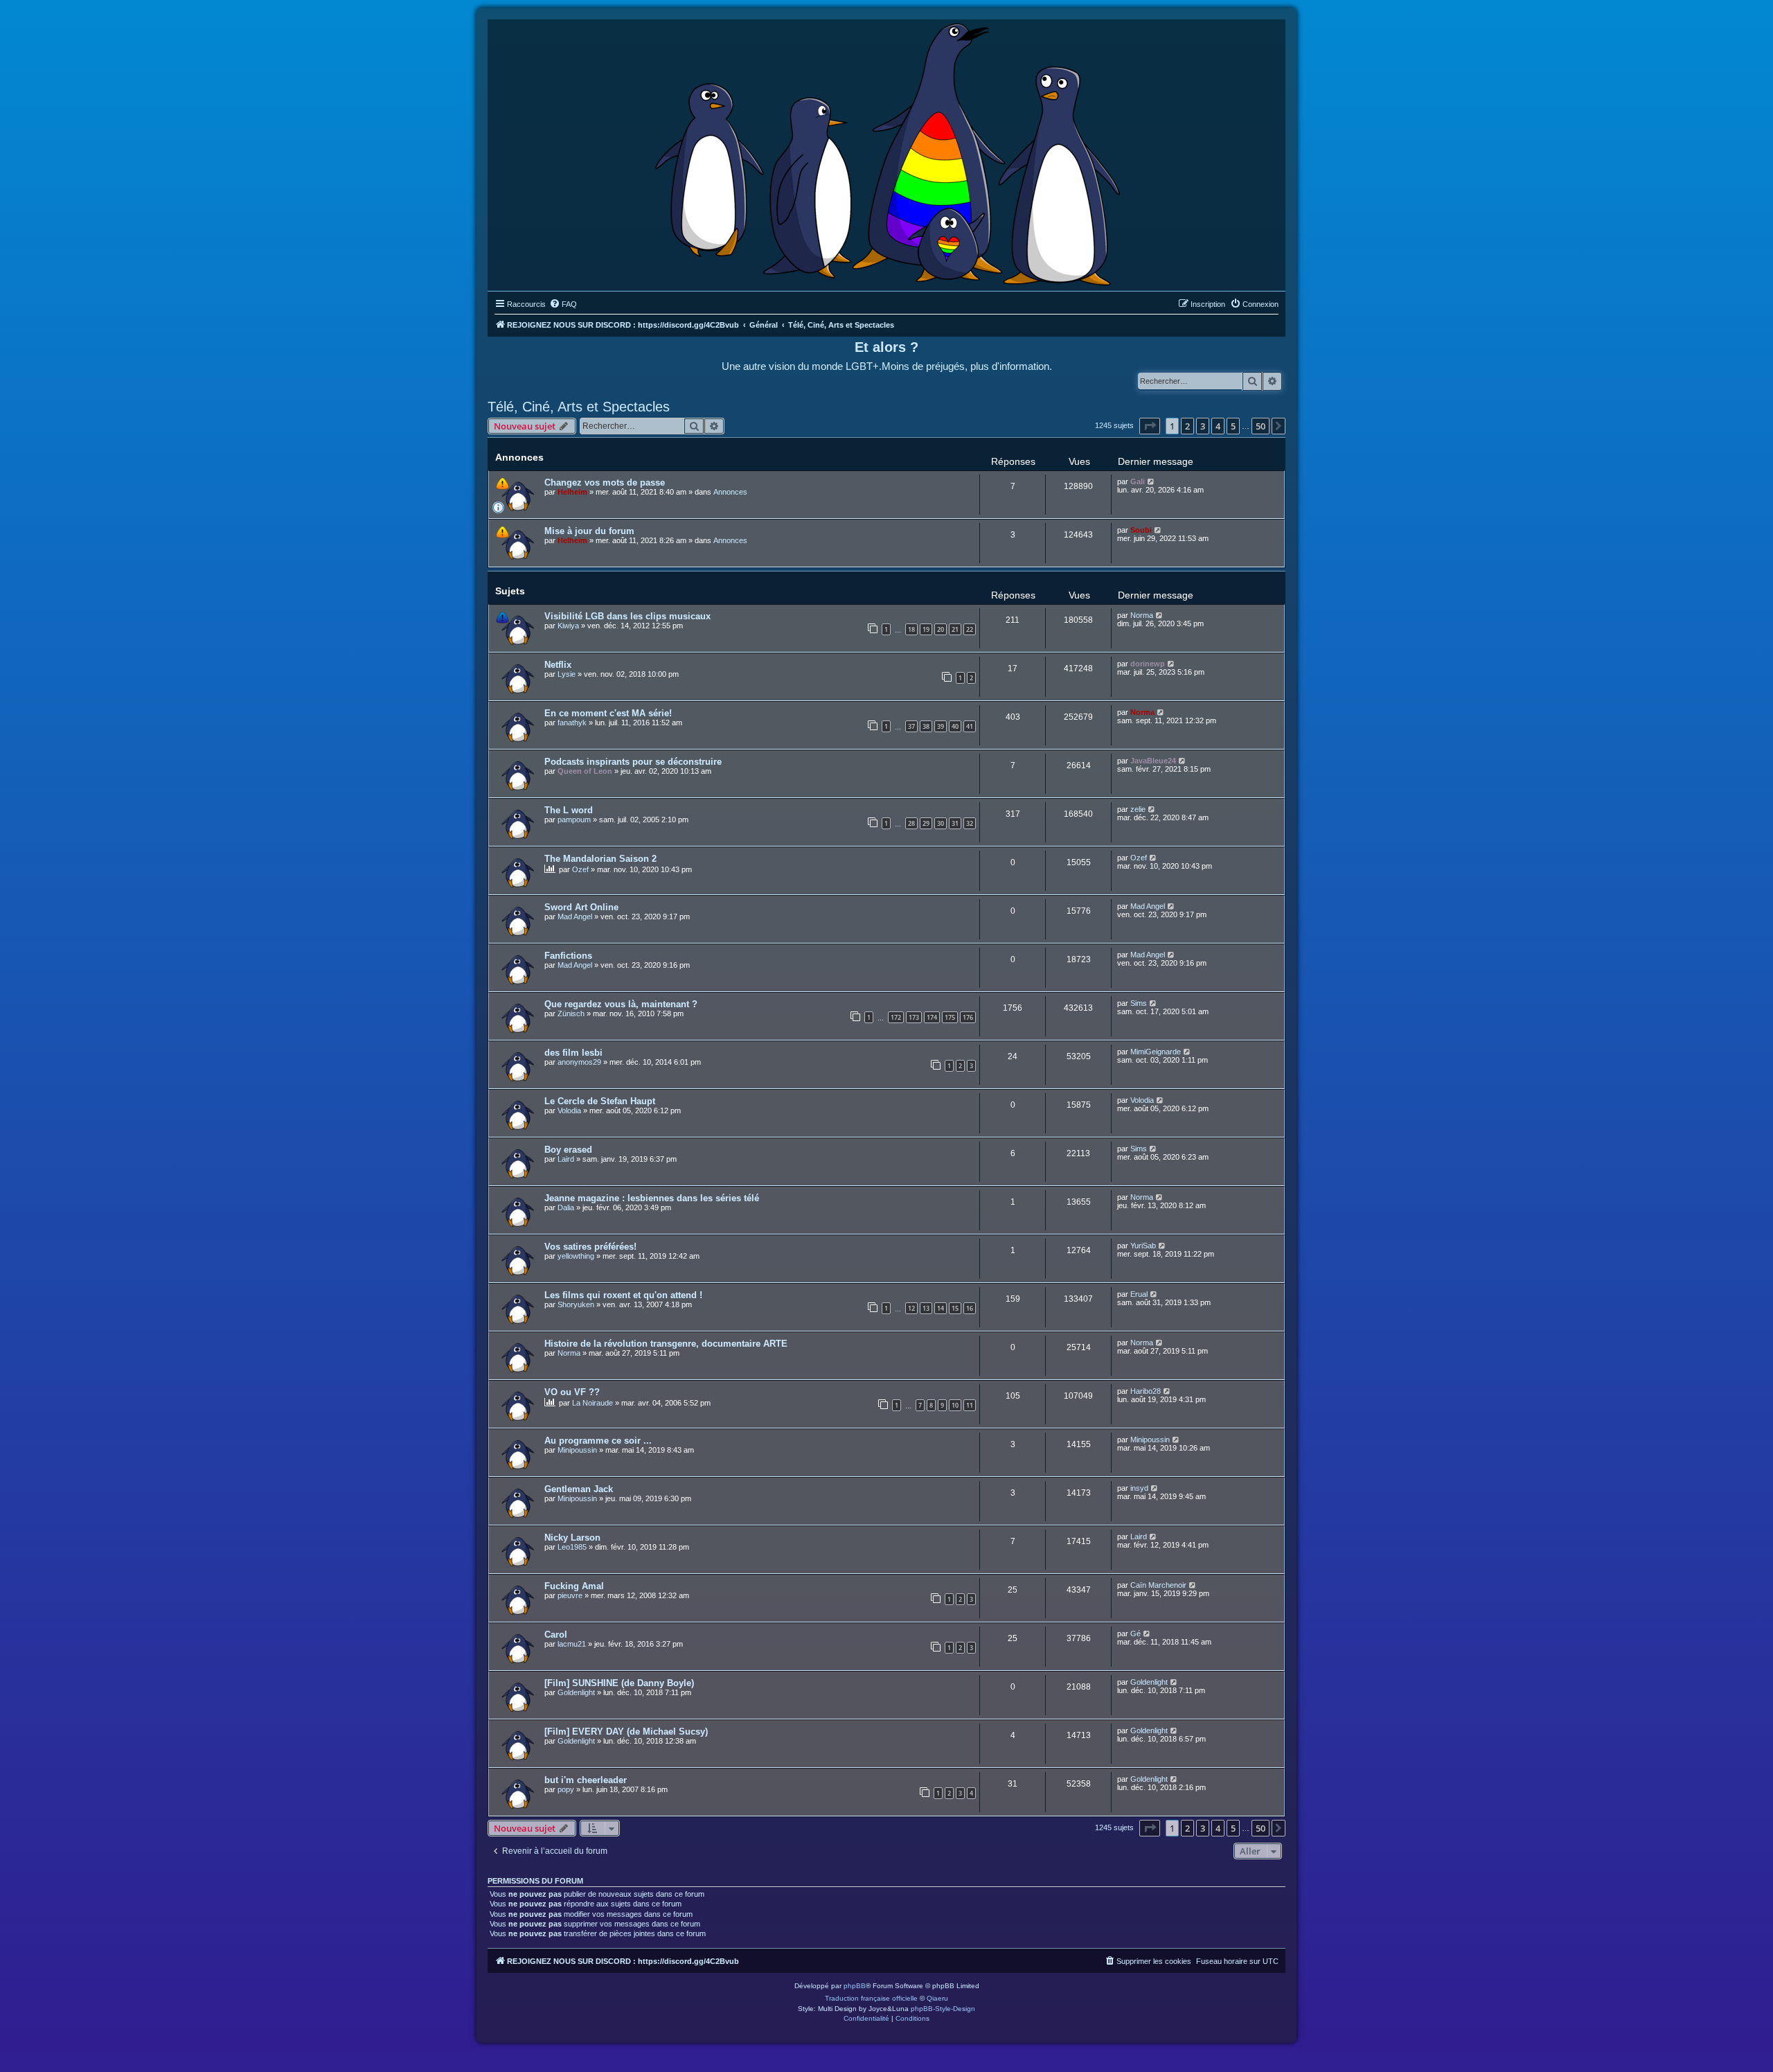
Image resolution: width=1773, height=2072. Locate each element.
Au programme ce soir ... (598, 1441)
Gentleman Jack (579, 1489)
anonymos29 (579, 1062)
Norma (1142, 615)
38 (926, 726)
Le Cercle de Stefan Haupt (600, 1101)
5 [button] (1233, 426)
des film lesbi (573, 1053)
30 (941, 823)
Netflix (558, 665)
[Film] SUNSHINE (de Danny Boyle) (619, 1683)
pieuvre (570, 1595)
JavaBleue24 (1153, 761)
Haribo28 (1146, 1391)
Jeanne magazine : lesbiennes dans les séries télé (652, 1198)
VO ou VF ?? (572, 1392)
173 (914, 1017)
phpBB (855, 1986)
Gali (1138, 481)
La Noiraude (593, 1403)
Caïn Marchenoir (1158, 1585)
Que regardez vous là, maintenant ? (621, 1004)
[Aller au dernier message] (1151, 481)
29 (926, 823)
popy (566, 1789)
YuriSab (1143, 1246)
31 (955, 823)
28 (911, 823)
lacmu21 (572, 1644)
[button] (1150, 426)
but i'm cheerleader (586, 1780)
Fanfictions (568, 956)
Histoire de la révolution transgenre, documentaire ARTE (666, 1344)
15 (955, 1308)
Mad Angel (575, 917)
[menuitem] (563, 304)
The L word (569, 810)
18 (911, 629)
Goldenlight (576, 1692)
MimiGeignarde (1156, 1052)
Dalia (566, 1207)
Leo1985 (572, 1547)
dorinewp (1148, 664)
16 (970, 1308)
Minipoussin (577, 1450)
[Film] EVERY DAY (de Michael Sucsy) (626, 1732)
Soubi (1141, 530)
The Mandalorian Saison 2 (600, 859)
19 (926, 629)
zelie (1138, 809)
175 (950, 1017)
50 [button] (1260, 426)
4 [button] (1218, 426)
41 (970, 726)
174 (932, 1017)
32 (970, 823)
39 (941, 726)
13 (926, 1308)
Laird (566, 1159)
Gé (1135, 1633)
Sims (1139, 1003)
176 (968, 1017)
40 (955, 726)
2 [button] (1187, 426)
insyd (1139, 1488)
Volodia (569, 1110)
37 (911, 726)
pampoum (574, 820)
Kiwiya (568, 626)
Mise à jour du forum (589, 531)
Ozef (580, 869)
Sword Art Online (581, 907)
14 (941, 1308)
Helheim (572, 492)
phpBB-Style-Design (943, 2009)
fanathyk (572, 723)
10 (955, 1405)
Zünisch (571, 1013)
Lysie (567, 674)
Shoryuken (576, 1304)
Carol (556, 1635)
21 (955, 629)
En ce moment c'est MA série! (608, 713)
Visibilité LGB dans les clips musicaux (627, 616)
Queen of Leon (585, 771)
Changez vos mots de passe (605, 482)
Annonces (730, 492)
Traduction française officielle (871, 1998)
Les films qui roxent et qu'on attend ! (623, 1295)
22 (970, 629)
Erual (1139, 1294)
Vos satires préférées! (590, 1247)
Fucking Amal (574, 1586)
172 (896, 1017)
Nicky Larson (572, 1538)
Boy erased (568, 1150)
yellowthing (576, 1256)
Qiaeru (937, 1998)
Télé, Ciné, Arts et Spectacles (579, 407)
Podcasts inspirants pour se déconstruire (633, 762)
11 (970, 1405)
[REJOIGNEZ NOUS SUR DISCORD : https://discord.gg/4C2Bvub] (887, 152)
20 (941, 629)
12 (911, 1308)
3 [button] (1203, 426)
